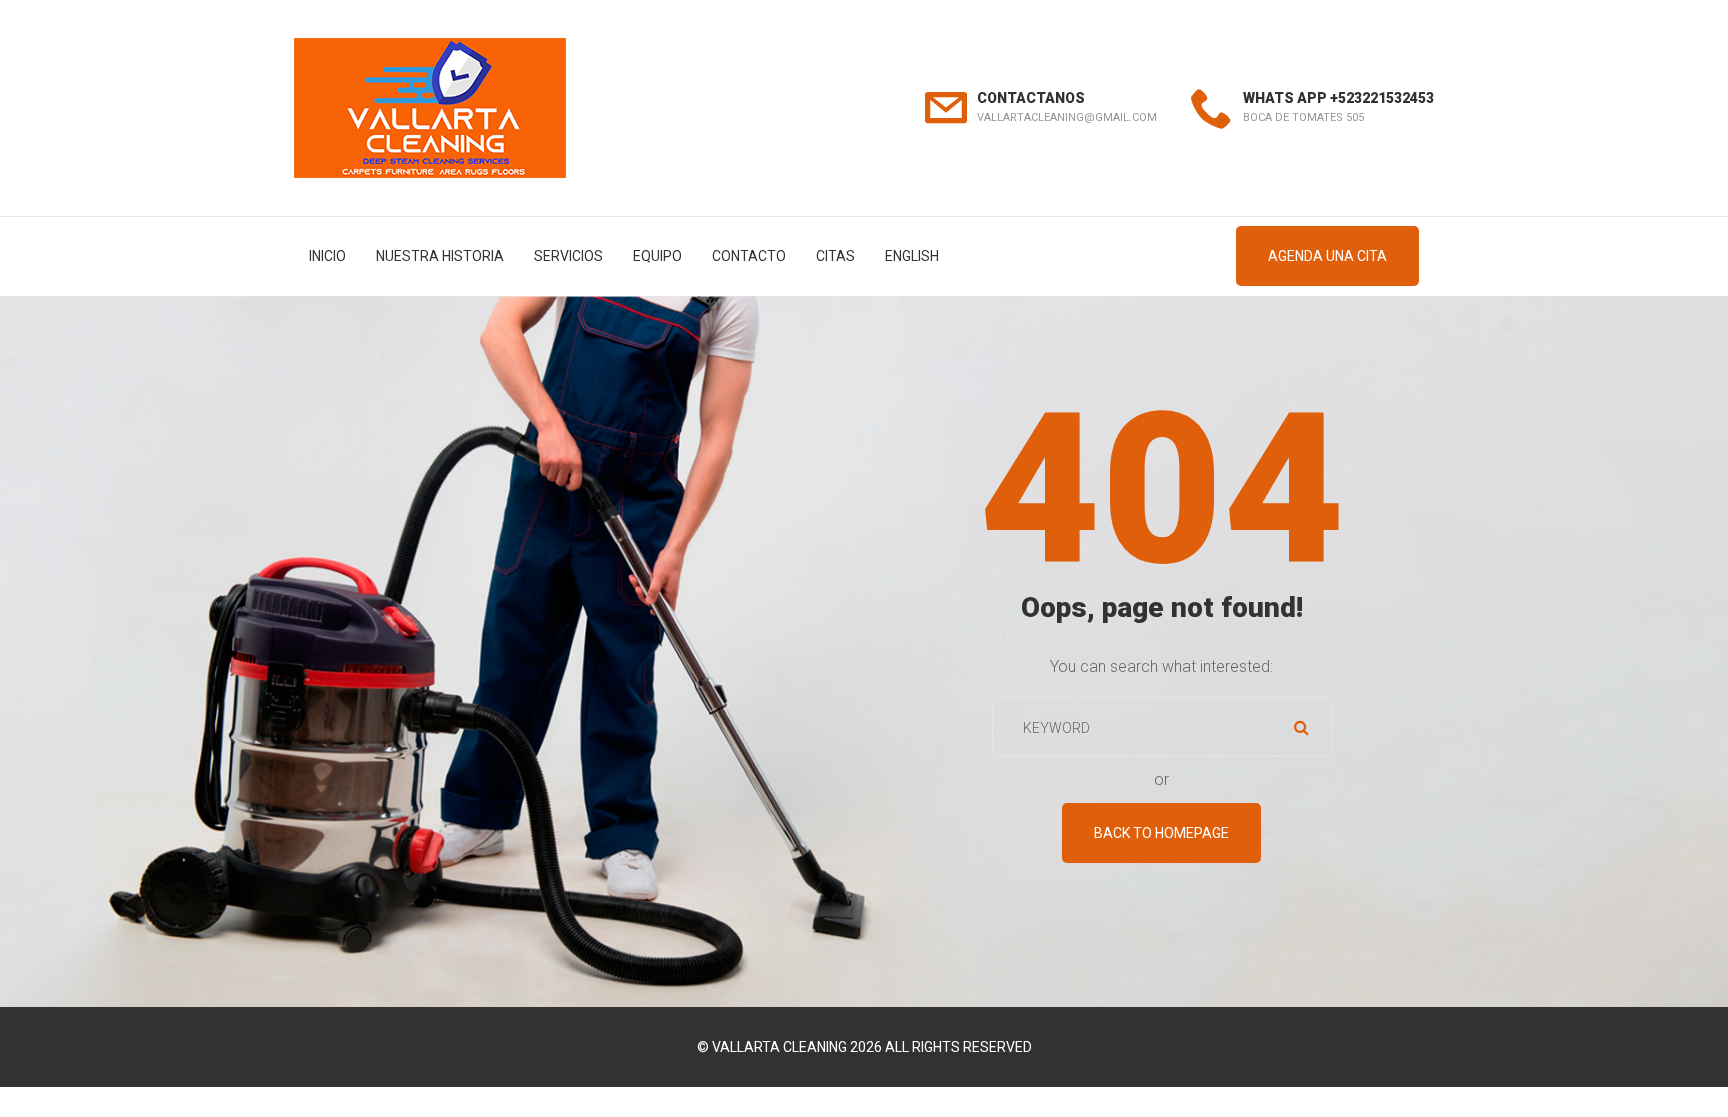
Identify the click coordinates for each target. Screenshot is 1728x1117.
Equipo (657, 256)
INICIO (327, 256)
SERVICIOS (568, 256)
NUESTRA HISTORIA (440, 256)
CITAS (835, 256)
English (912, 256)
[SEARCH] (1302, 727)
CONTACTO (749, 256)
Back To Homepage (1161, 833)
